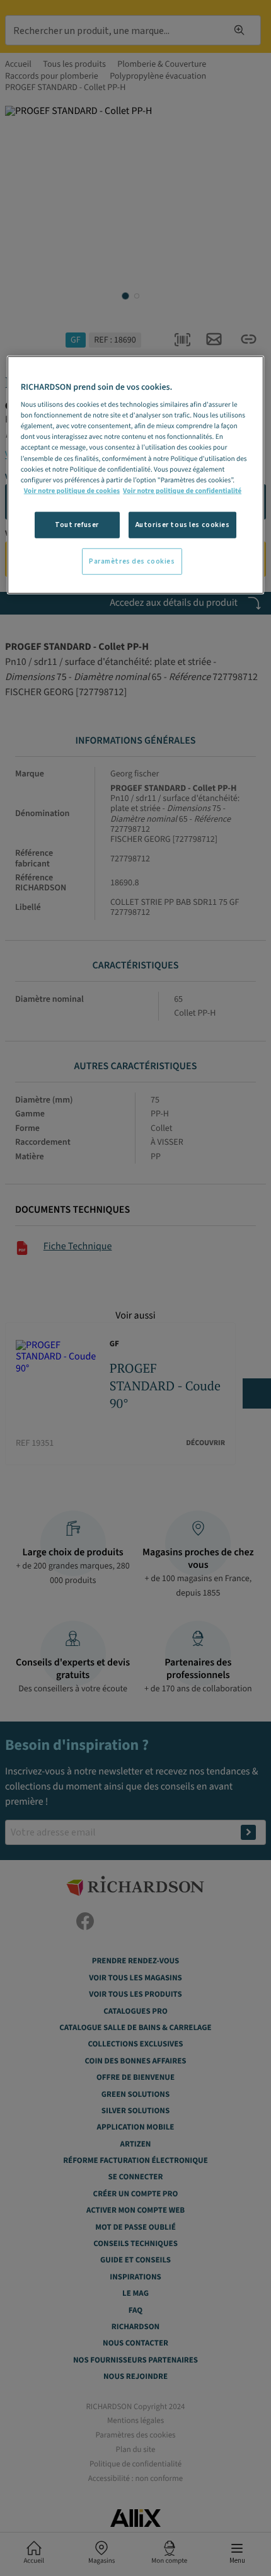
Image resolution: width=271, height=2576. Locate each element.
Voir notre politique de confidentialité (182, 490)
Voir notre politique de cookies (72, 490)
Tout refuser (77, 525)
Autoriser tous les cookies (183, 525)
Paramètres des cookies (132, 561)
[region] (136, 474)
